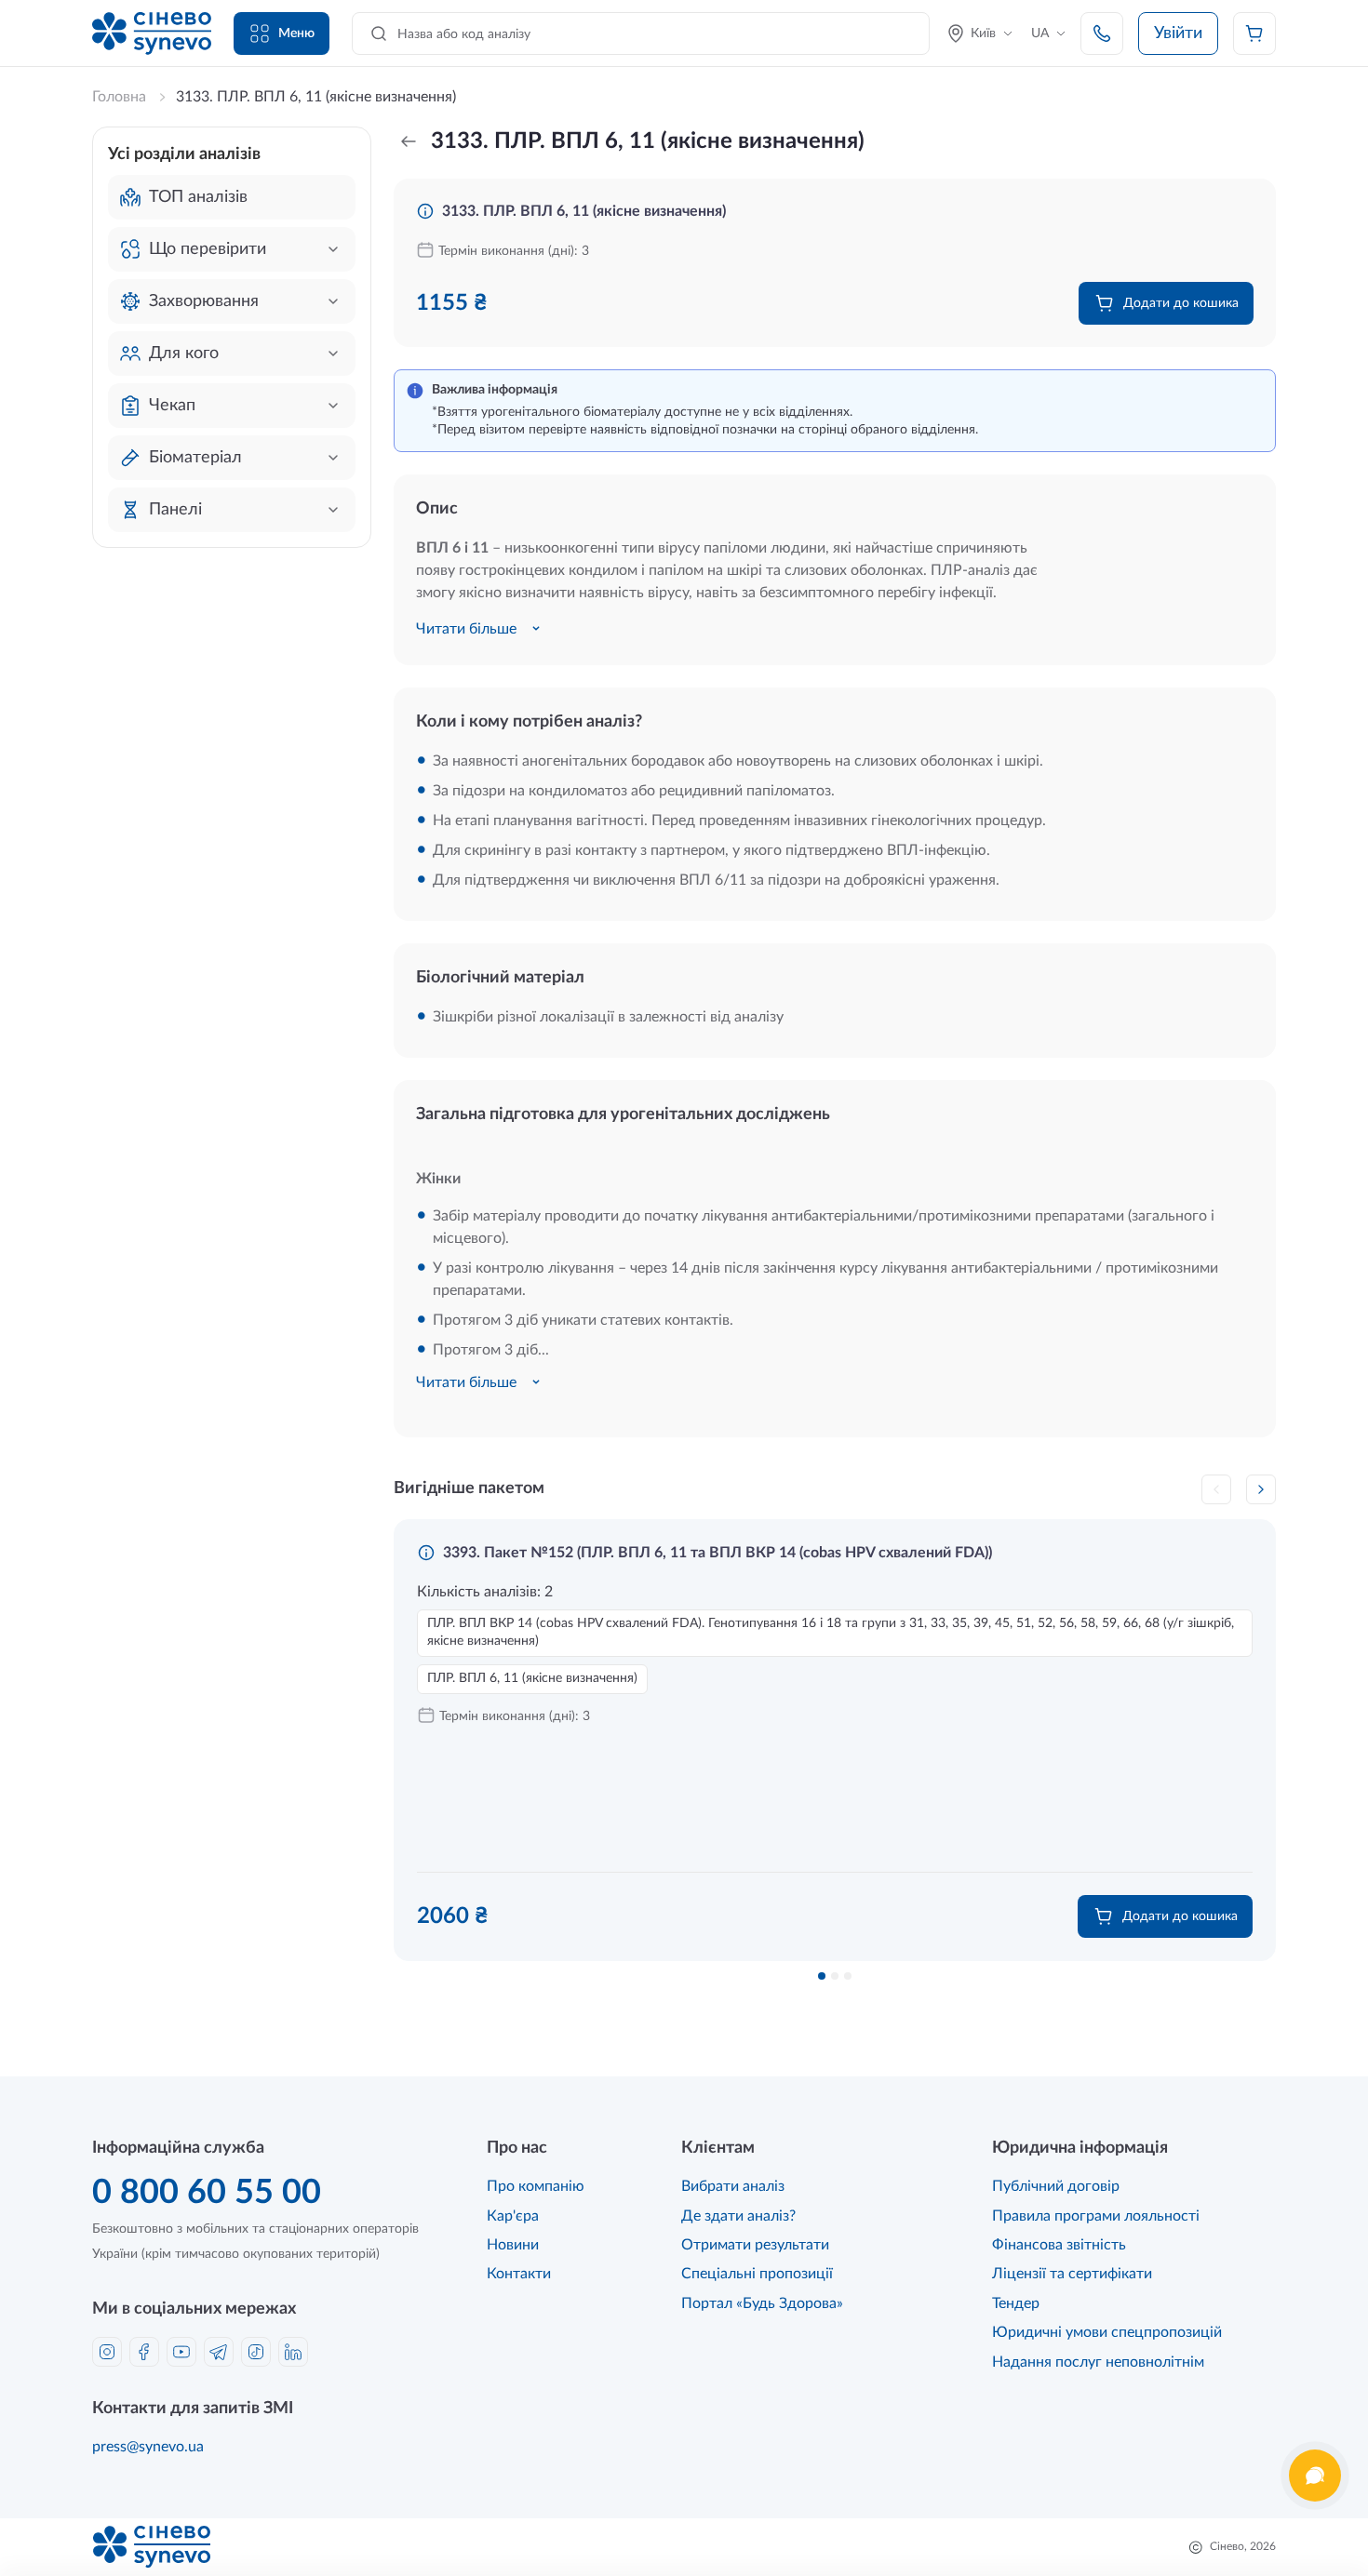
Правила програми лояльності (1096, 2216)
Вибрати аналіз (733, 2186)
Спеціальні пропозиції (757, 2274)
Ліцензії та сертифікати (1072, 2274)
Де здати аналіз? (738, 2216)
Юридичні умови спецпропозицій (1107, 2332)
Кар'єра (513, 2216)
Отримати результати (755, 2245)
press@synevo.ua (148, 2447)
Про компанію (536, 2186)
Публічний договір (1056, 2186)
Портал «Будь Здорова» (762, 2303)
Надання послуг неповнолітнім (1098, 2362)
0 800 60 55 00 (207, 2193)
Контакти (519, 2274)
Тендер (1016, 2303)
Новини (513, 2245)
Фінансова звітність (1059, 2245)
